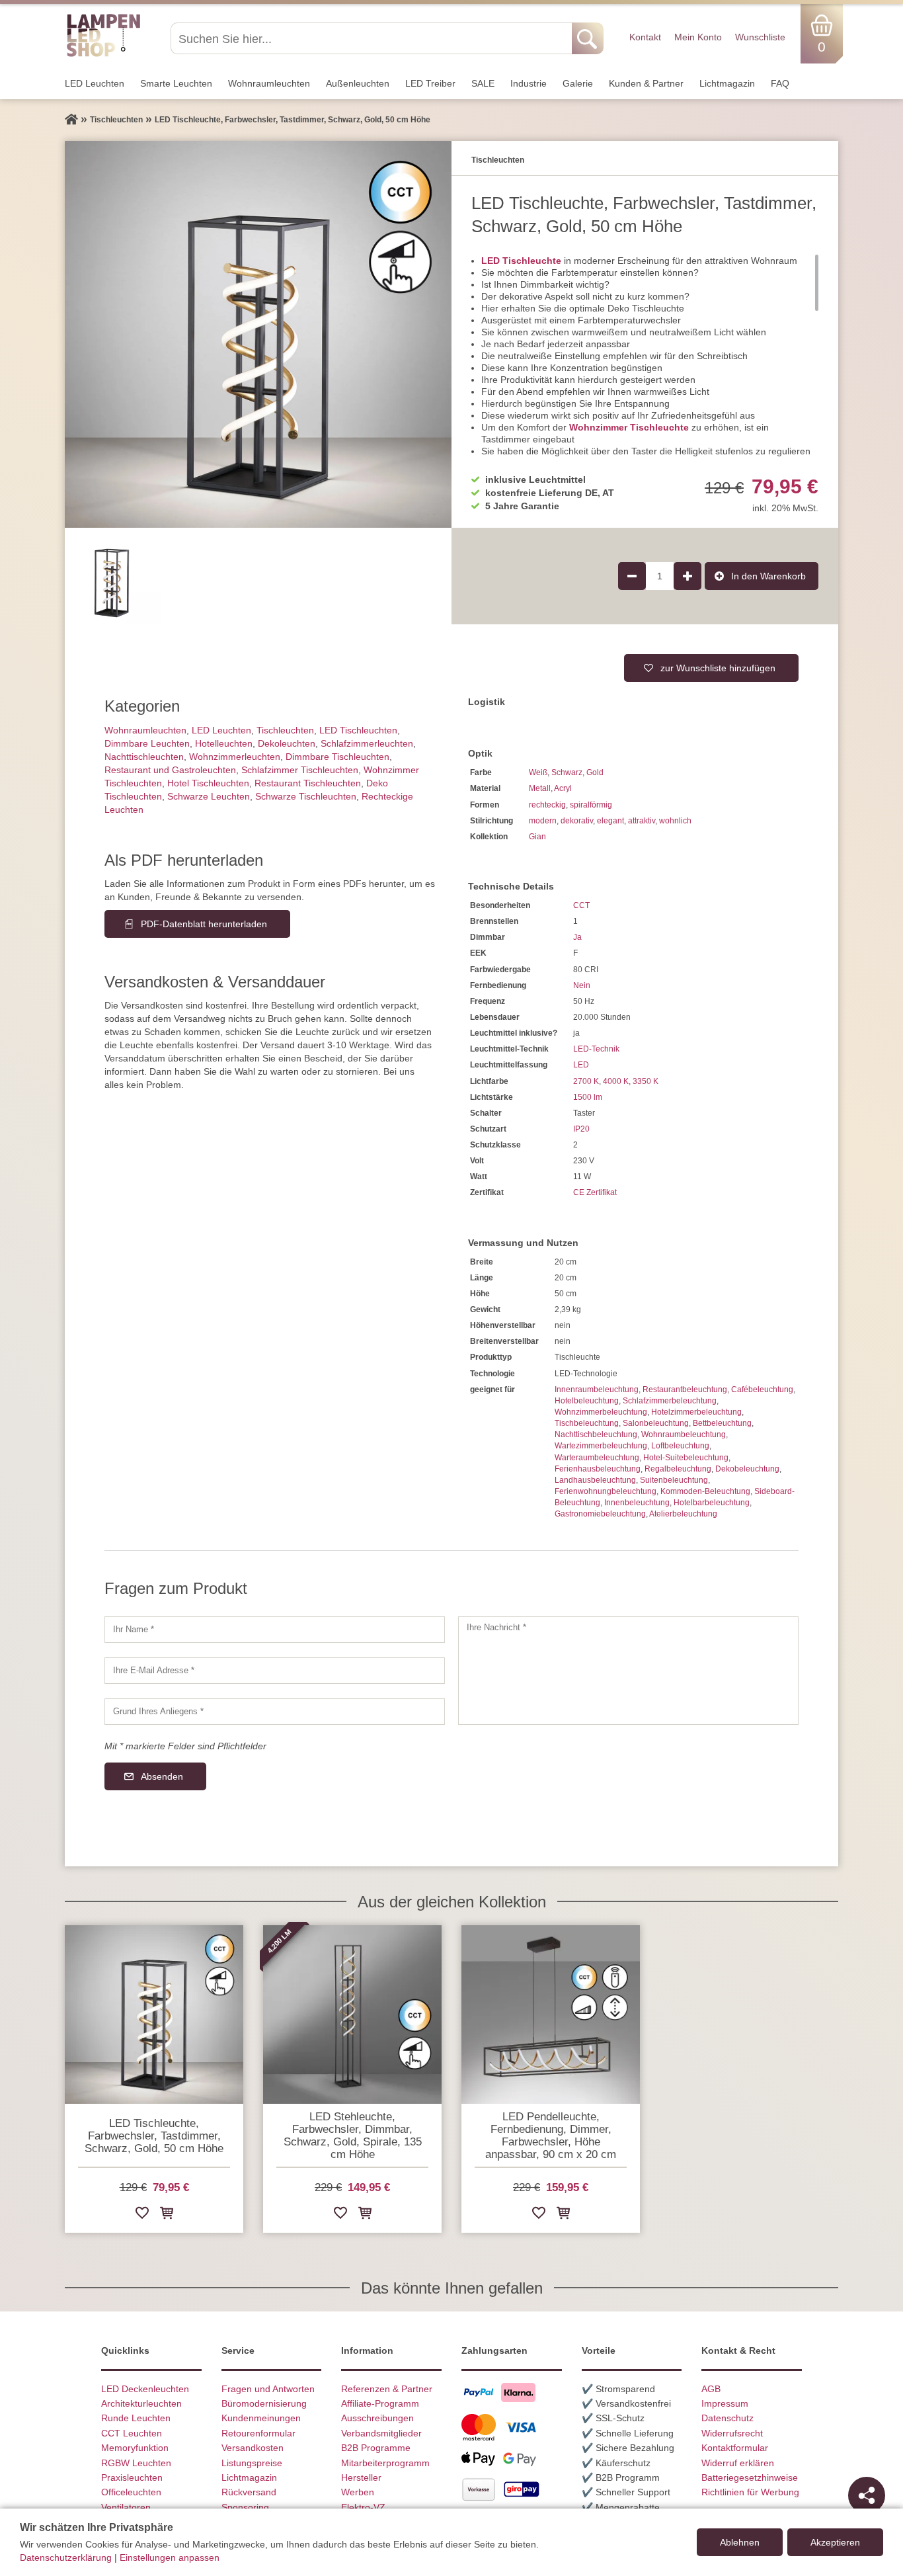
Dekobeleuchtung (747, 1469)
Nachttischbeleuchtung (596, 1434)
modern (543, 821)
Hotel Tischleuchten (208, 783)
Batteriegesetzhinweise (750, 2477)
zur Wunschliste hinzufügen (718, 668)
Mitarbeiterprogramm (385, 2463)
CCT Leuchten (132, 2433)
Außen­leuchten (358, 83)
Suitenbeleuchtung (674, 1480)
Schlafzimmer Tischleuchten (300, 770)
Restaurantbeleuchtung (685, 1390)
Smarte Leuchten (176, 83)
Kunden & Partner (646, 83)
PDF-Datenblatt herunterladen (204, 924)
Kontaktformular (735, 2448)
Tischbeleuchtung (587, 1423)
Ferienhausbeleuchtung (598, 1469)
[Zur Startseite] (71, 120)
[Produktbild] (258, 334)
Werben (358, 2492)
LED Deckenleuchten (145, 2389)
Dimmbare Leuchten (147, 743)
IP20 (581, 1129)
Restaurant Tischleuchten (308, 783)
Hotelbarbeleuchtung (712, 1503)
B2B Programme (376, 2448)
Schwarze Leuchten (209, 796)
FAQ (780, 83)
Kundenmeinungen (261, 2418)
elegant (610, 821)
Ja (577, 937)
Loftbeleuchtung (680, 1446)
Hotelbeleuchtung (587, 1401)
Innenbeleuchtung (637, 1503)
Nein (582, 985)
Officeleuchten (131, 2492)
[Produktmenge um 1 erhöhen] (687, 576)
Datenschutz (727, 2418)
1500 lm (588, 1097)
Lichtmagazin (727, 83)
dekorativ (577, 821)
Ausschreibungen (377, 2418)
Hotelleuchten (224, 743)
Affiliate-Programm (380, 2403)
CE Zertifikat (595, 1192)
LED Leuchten (95, 83)
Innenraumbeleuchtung (597, 1390)
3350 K (646, 1081)
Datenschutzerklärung (66, 2557)
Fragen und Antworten (268, 2389)
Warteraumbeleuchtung (597, 1458)
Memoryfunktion (135, 2448)
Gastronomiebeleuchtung (600, 1514)
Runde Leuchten (136, 2418)
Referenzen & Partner (387, 2389)
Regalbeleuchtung (678, 1469)
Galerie (578, 83)
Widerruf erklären (738, 2463)
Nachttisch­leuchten (144, 757)
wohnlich (675, 821)
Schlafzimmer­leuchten (367, 743)
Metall (540, 788)
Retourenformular (258, 2433)
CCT (581, 905)
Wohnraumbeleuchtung (684, 1434)
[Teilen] (867, 2495)
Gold (595, 772)
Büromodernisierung (264, 2403)
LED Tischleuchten (358, 730)
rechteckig (547, 805)
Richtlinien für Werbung (750, 2492)
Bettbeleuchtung (722, 1423)
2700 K (586, 1081)
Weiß (538, 772)
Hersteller (361, 2477)
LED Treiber (430, 83)
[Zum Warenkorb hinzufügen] (167, 2215)
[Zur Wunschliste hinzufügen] (142, 2215)
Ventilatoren (126, 2507)
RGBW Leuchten (136, 2463)
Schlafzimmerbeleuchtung (670, 1401)
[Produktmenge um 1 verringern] (632, 576)
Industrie (529, 83)
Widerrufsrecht (732, 2433)
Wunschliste (760, 37)
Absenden (162, 1776)
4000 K (616, 1081)
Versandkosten (253, 2448)
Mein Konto (698, 37)
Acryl (563, 788)
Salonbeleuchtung (656, 1423)
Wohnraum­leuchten (269, 83)
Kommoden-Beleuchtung (705, 1491)
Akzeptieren (835, 2542)
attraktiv (642, 821)
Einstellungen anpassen (170, 2557)
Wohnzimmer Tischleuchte (629, 427)
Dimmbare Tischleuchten (337, 757)
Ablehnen (740, 2542)
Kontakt (645, 37)
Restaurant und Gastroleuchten (170, 770)
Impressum (725, 2403)
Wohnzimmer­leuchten (235, 757)
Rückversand (249, 2492)
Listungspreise (252, 2463)
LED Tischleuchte (521, 261)
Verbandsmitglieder (381, 2433)
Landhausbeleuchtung (595, 1480)
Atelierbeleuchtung (683, 1514)
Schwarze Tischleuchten (306, 796)
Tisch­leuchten (285, 730)
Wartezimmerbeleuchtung (601, 1446)
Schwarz (567, 772)
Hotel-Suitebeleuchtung (686, 1458)
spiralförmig (591, 805)
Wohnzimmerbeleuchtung (601, 1412)
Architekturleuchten (141, 2403)
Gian (537, 837)
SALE (483, 83)
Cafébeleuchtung (762, 1390)
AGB (711, 2389)
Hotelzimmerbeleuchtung (696, 1412)
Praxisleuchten (132, 2477)
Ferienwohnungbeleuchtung (606, 1491)
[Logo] (103, 55)
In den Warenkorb (768, 576)
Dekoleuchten (287, 743)
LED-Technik (596, 1049)
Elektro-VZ (363, 2507)
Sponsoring (245, 2507)
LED (581, 1065)
